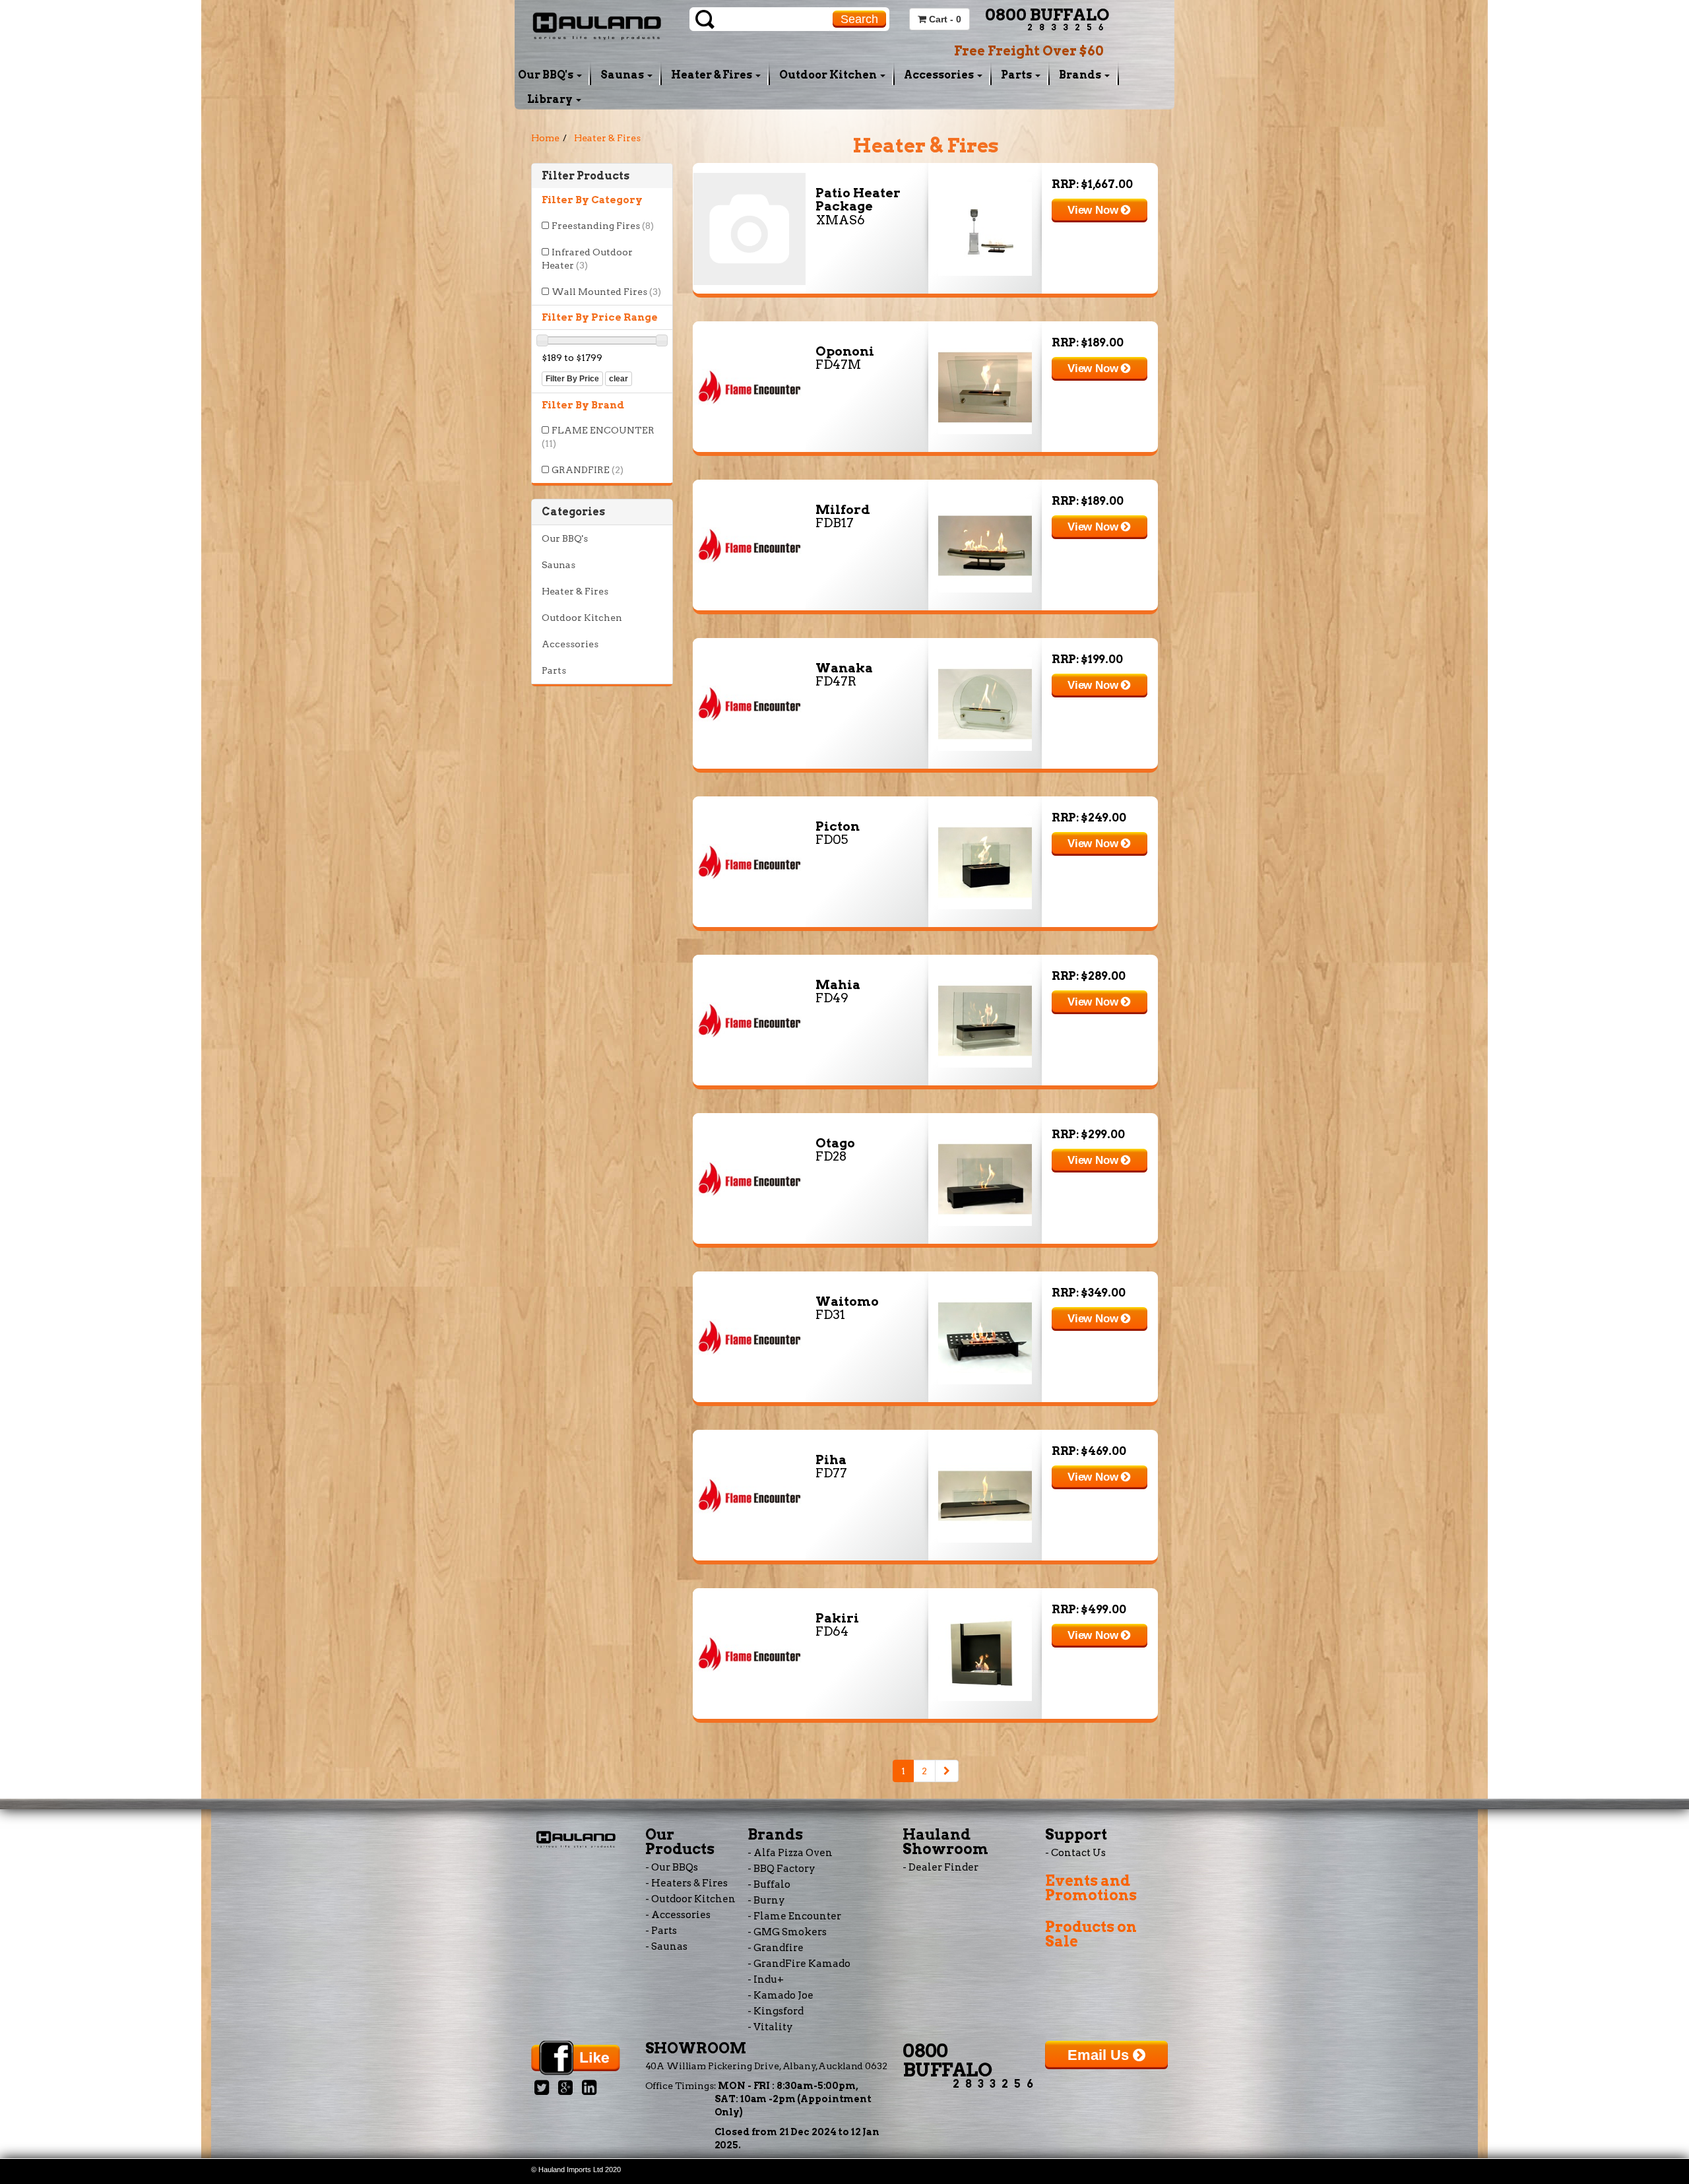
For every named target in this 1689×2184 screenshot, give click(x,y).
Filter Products (586, 176)
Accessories (940, 75)
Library (551, 99)
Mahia (838, 985)
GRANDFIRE (588, 470)
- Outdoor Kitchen (690, 1899)
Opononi (845, 351)
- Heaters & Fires (686, 1883)
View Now (1094, 210)
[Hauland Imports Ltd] (597, 24)
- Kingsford (776, 2011)
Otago (835, 1143)
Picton (838, 826)
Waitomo (847, 1301)
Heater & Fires (713, 75)
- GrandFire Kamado (799, 1964)
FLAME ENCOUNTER (598, 437)
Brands (1081, 75)
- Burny (766, 1900)
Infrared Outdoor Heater (587, 259)
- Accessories (678, 1915)
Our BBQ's (547, 75)
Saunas (623, 75)
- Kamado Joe (781, 1995)
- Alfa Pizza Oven (790, 1853)
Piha (831, 1460)
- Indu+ (766, 1979)
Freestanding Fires (603, 226)
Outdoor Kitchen (829, 75)
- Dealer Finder (940, 1867)
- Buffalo (769, 1884)
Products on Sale (1091, 1934)
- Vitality (770, 2027)
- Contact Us (1075, 1853)
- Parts (661, 1931)
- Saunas (666, 1946)
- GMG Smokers (787, 1932)
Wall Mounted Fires (606, 292)
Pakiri (837, 1618)
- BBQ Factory (781, 1869)
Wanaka (844, 668)
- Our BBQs (672, 1867)
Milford (843, 510)
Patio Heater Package (858, 200)
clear (619, 379)
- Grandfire (776, 1948)
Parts (1017, 75)
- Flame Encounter (794, 1916)
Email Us (1100, 2055)
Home (545, 138)
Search (859, 19)
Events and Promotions (1091, 1888)
